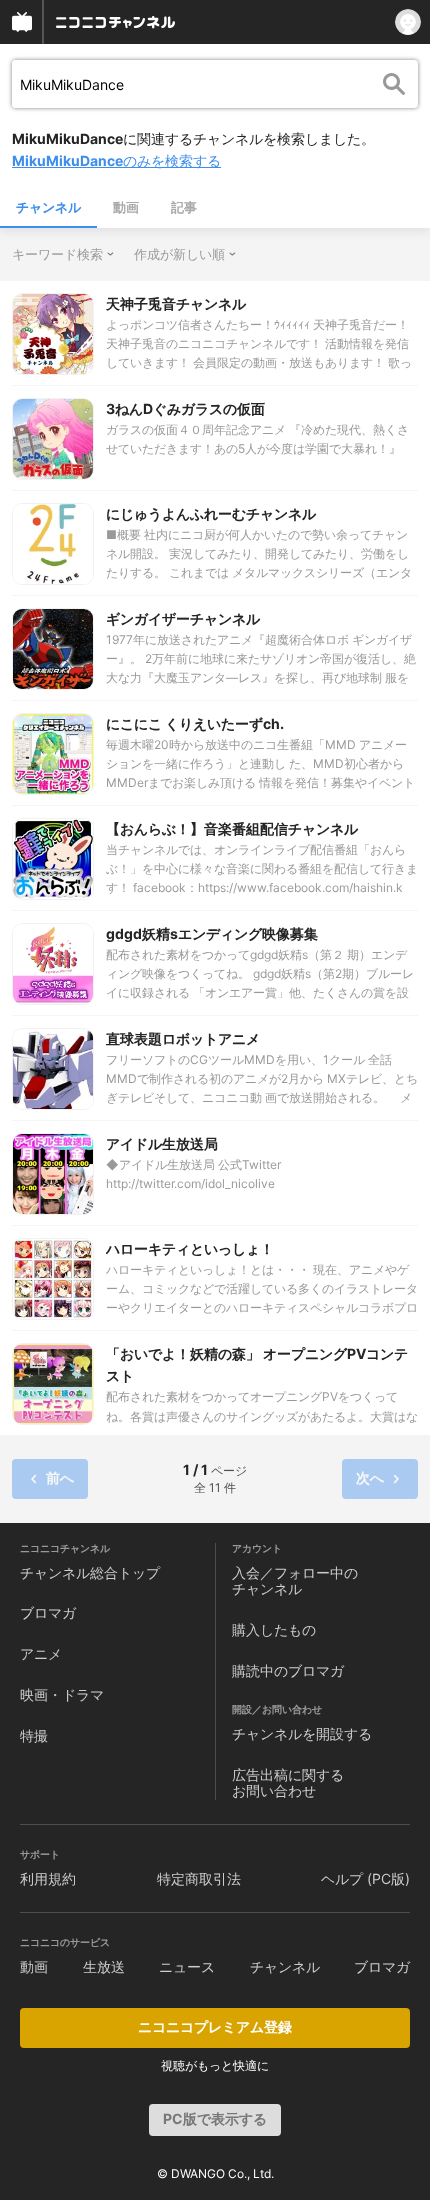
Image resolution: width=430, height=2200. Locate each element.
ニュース (187, 1966)
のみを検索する (116, 160)
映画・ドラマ (62, 1694)
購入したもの (274, 1629)
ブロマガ (48, 1612)
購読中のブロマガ (288, 1670)
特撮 (34, 1735)
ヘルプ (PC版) (365, 1878)
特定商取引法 (199, 1878)
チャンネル (48, 207)
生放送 (104, 1966)
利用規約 (48, 1878)
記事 (184, 207)
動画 (126, 207)
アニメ (41, 1653)
